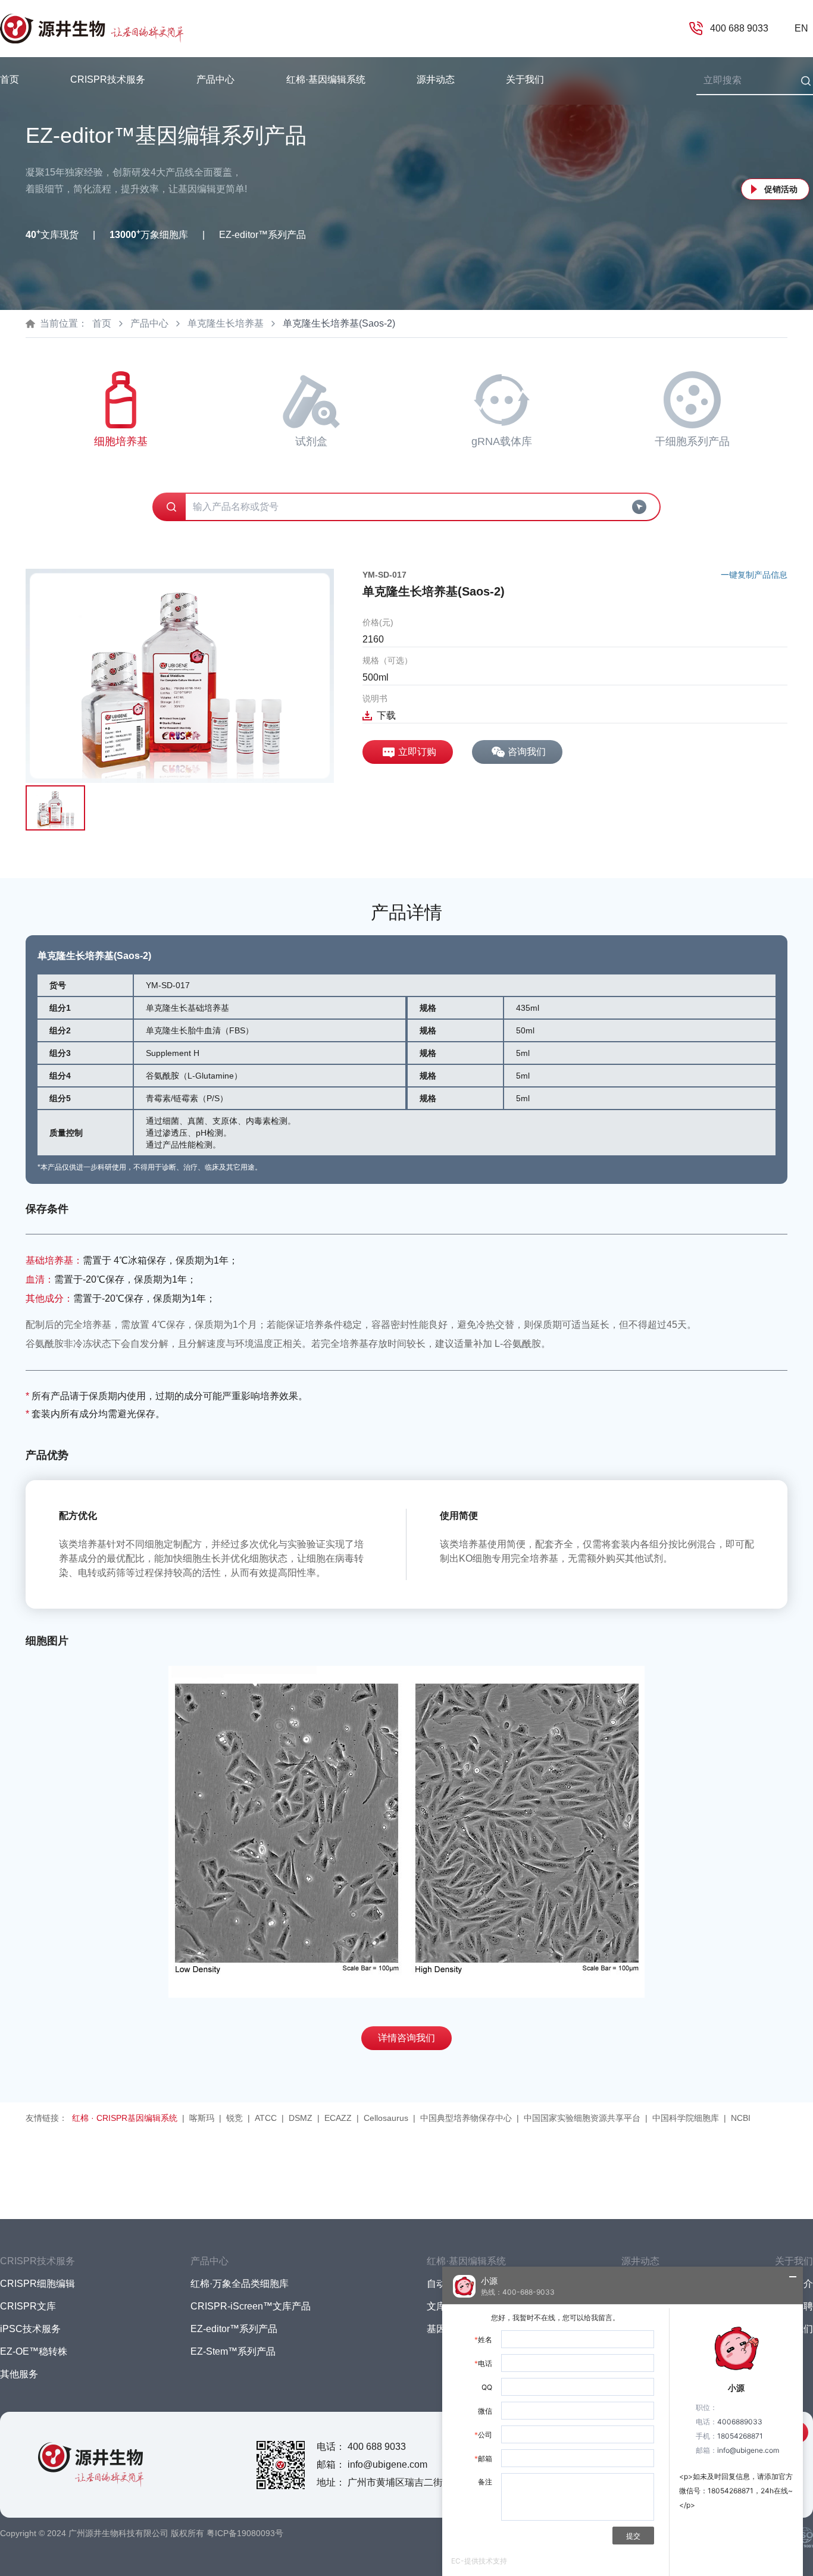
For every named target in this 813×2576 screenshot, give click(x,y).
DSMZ (301, 2118)
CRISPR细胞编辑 (37, 2284)
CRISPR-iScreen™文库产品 (251, 2306)
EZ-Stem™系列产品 (233, 2351)
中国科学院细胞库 (686, 2118)
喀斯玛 (202, 2118)
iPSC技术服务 (30, 2329)
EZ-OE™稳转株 (34, 2351)
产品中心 (149, 323)
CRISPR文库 (28, 2306)
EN (801, 28)
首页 (10, 79)
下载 (386, 715)
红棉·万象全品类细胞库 (240, 2284)
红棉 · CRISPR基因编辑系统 (125, 2118)
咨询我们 (527, 752)
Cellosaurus (386, 2118)
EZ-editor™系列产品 (234, 2329)
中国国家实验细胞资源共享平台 (582, 2118)
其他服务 (19, 2374)
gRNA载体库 (502, 441)
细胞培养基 (121, 441)
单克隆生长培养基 (226, 323)
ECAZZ (338, 2118)
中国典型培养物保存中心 (466, 2118)
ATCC (266, 2118)
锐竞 (234, 2118)
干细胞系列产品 (692, 441)
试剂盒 (311, 441)
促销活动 (781, 189)
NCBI (741, 2118)
